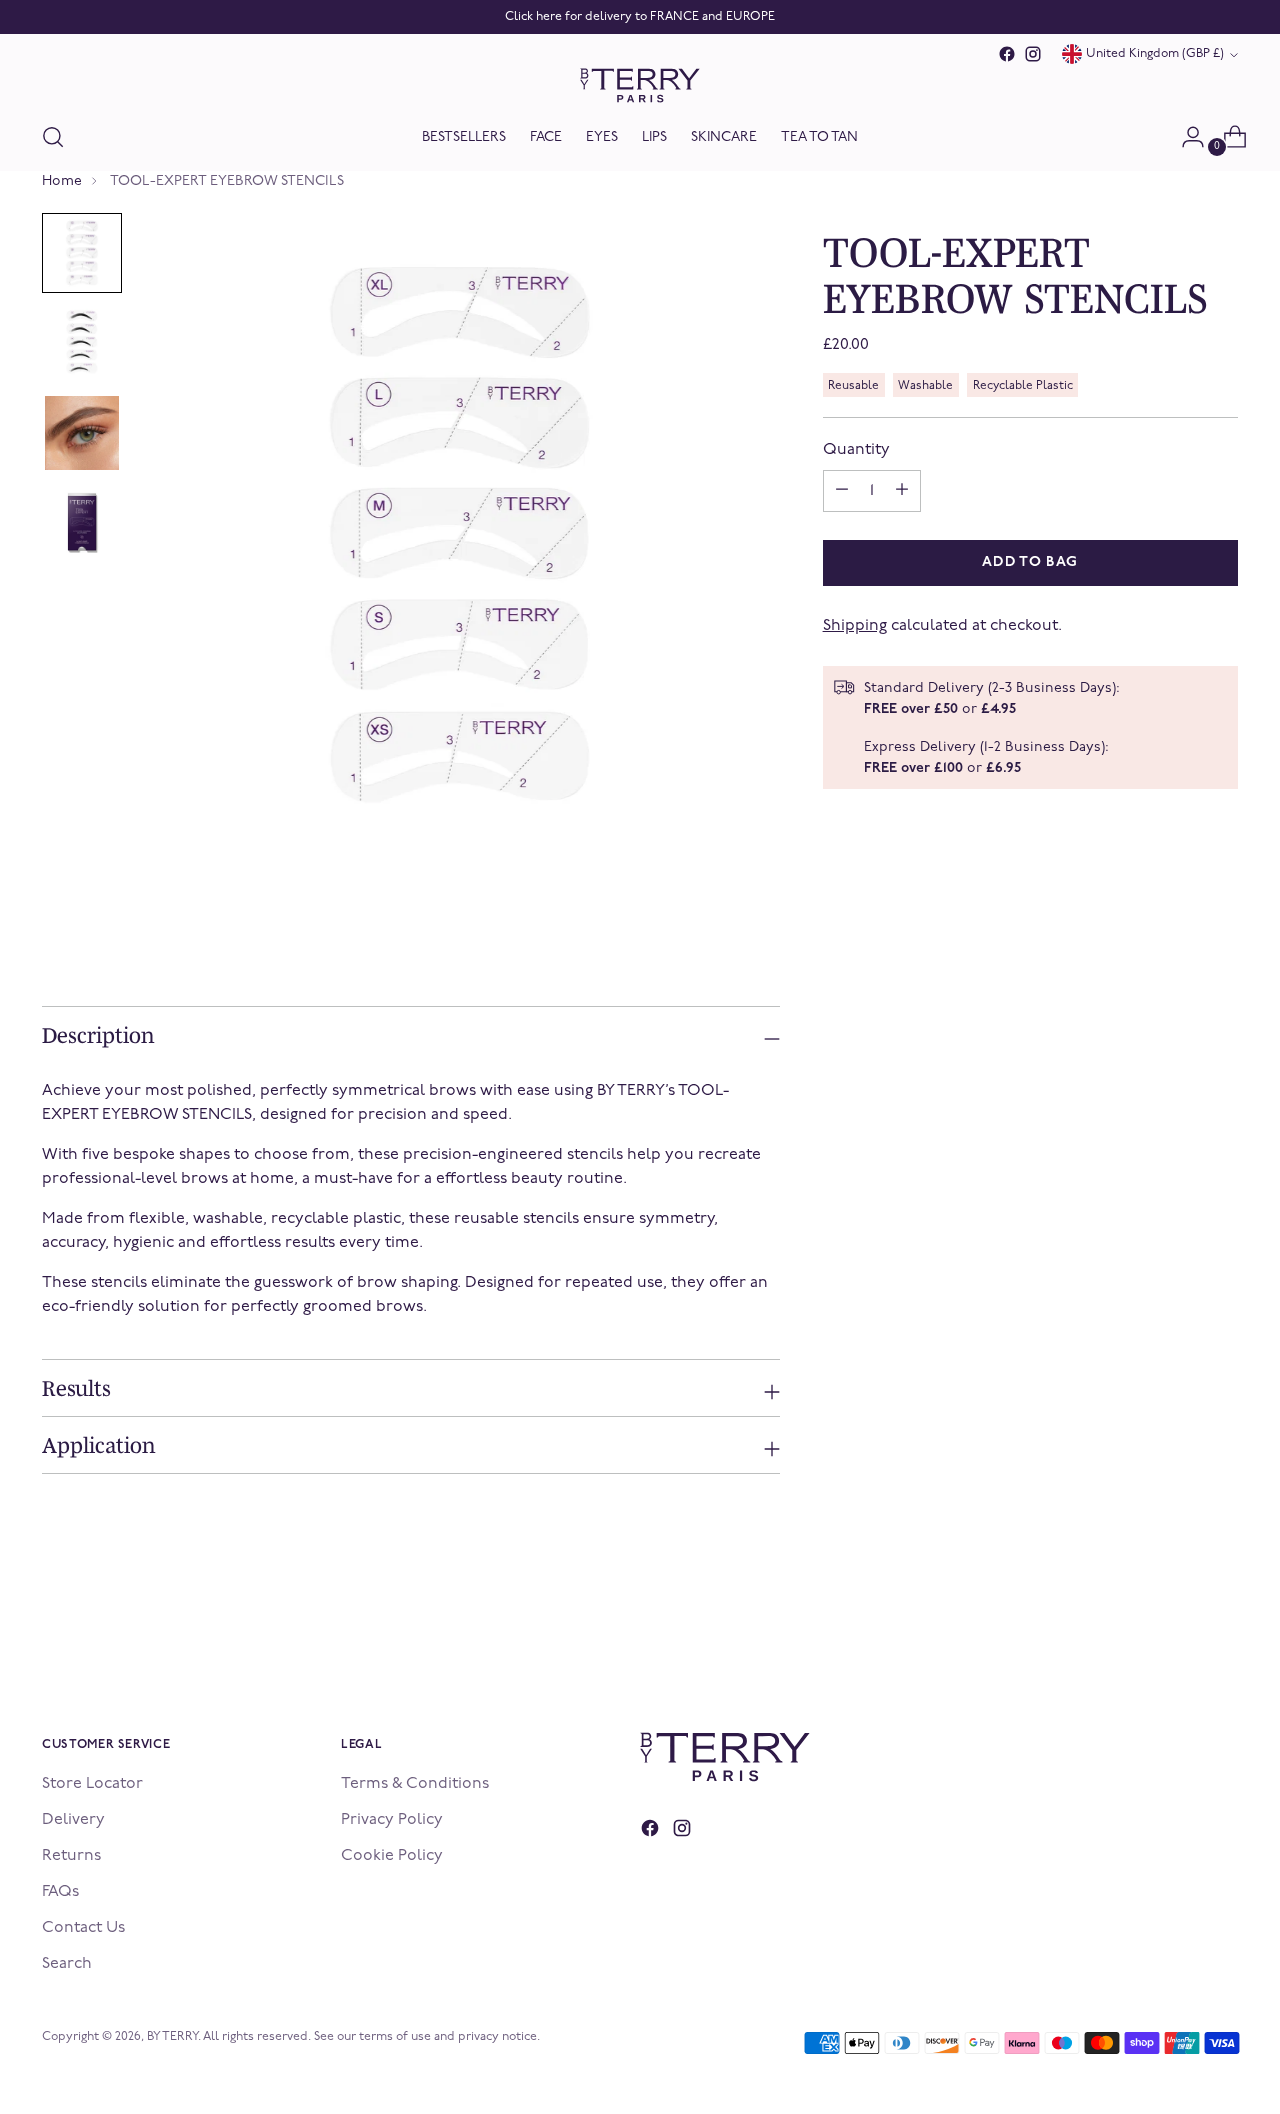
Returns (71, 1856)
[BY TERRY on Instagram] (1033, 54)
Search (67, 1964)
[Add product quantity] (842, 491)
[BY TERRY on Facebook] (1007, 54)
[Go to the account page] (1185, 137)
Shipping (855, 626)
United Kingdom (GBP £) (1155, 54)
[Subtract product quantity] (902, 491)
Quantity (856, 450)
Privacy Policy (392, 1820)
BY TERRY (172, 2037)
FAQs (60, 1892)
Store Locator (92, 1784)
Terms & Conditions (415, 1784)
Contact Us (83, 1928)
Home (62, 181)
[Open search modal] (53, 137)
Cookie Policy (392, 1856)
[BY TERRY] (640, 85)
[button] (82, 253)
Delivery (73, 1820)
